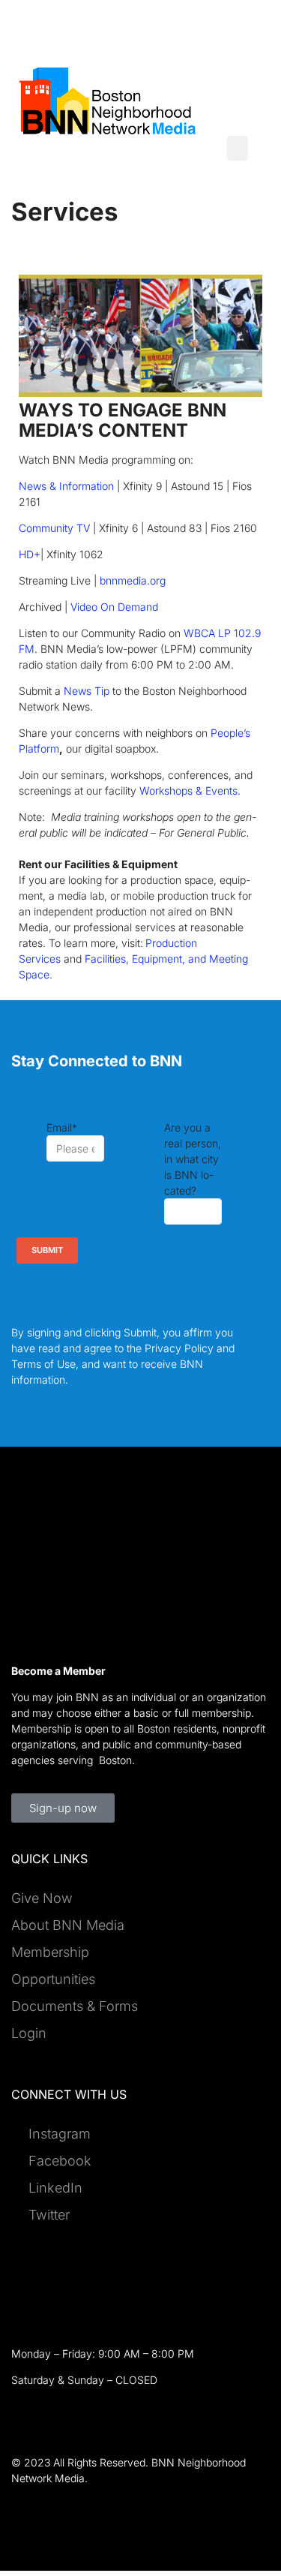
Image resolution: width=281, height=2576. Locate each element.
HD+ (30, 554)
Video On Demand (114, 607)
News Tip (87, 691)
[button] (238, 148)
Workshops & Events (190, 791)
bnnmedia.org (134, 580)
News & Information (66, 486)
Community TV (54, 528)
